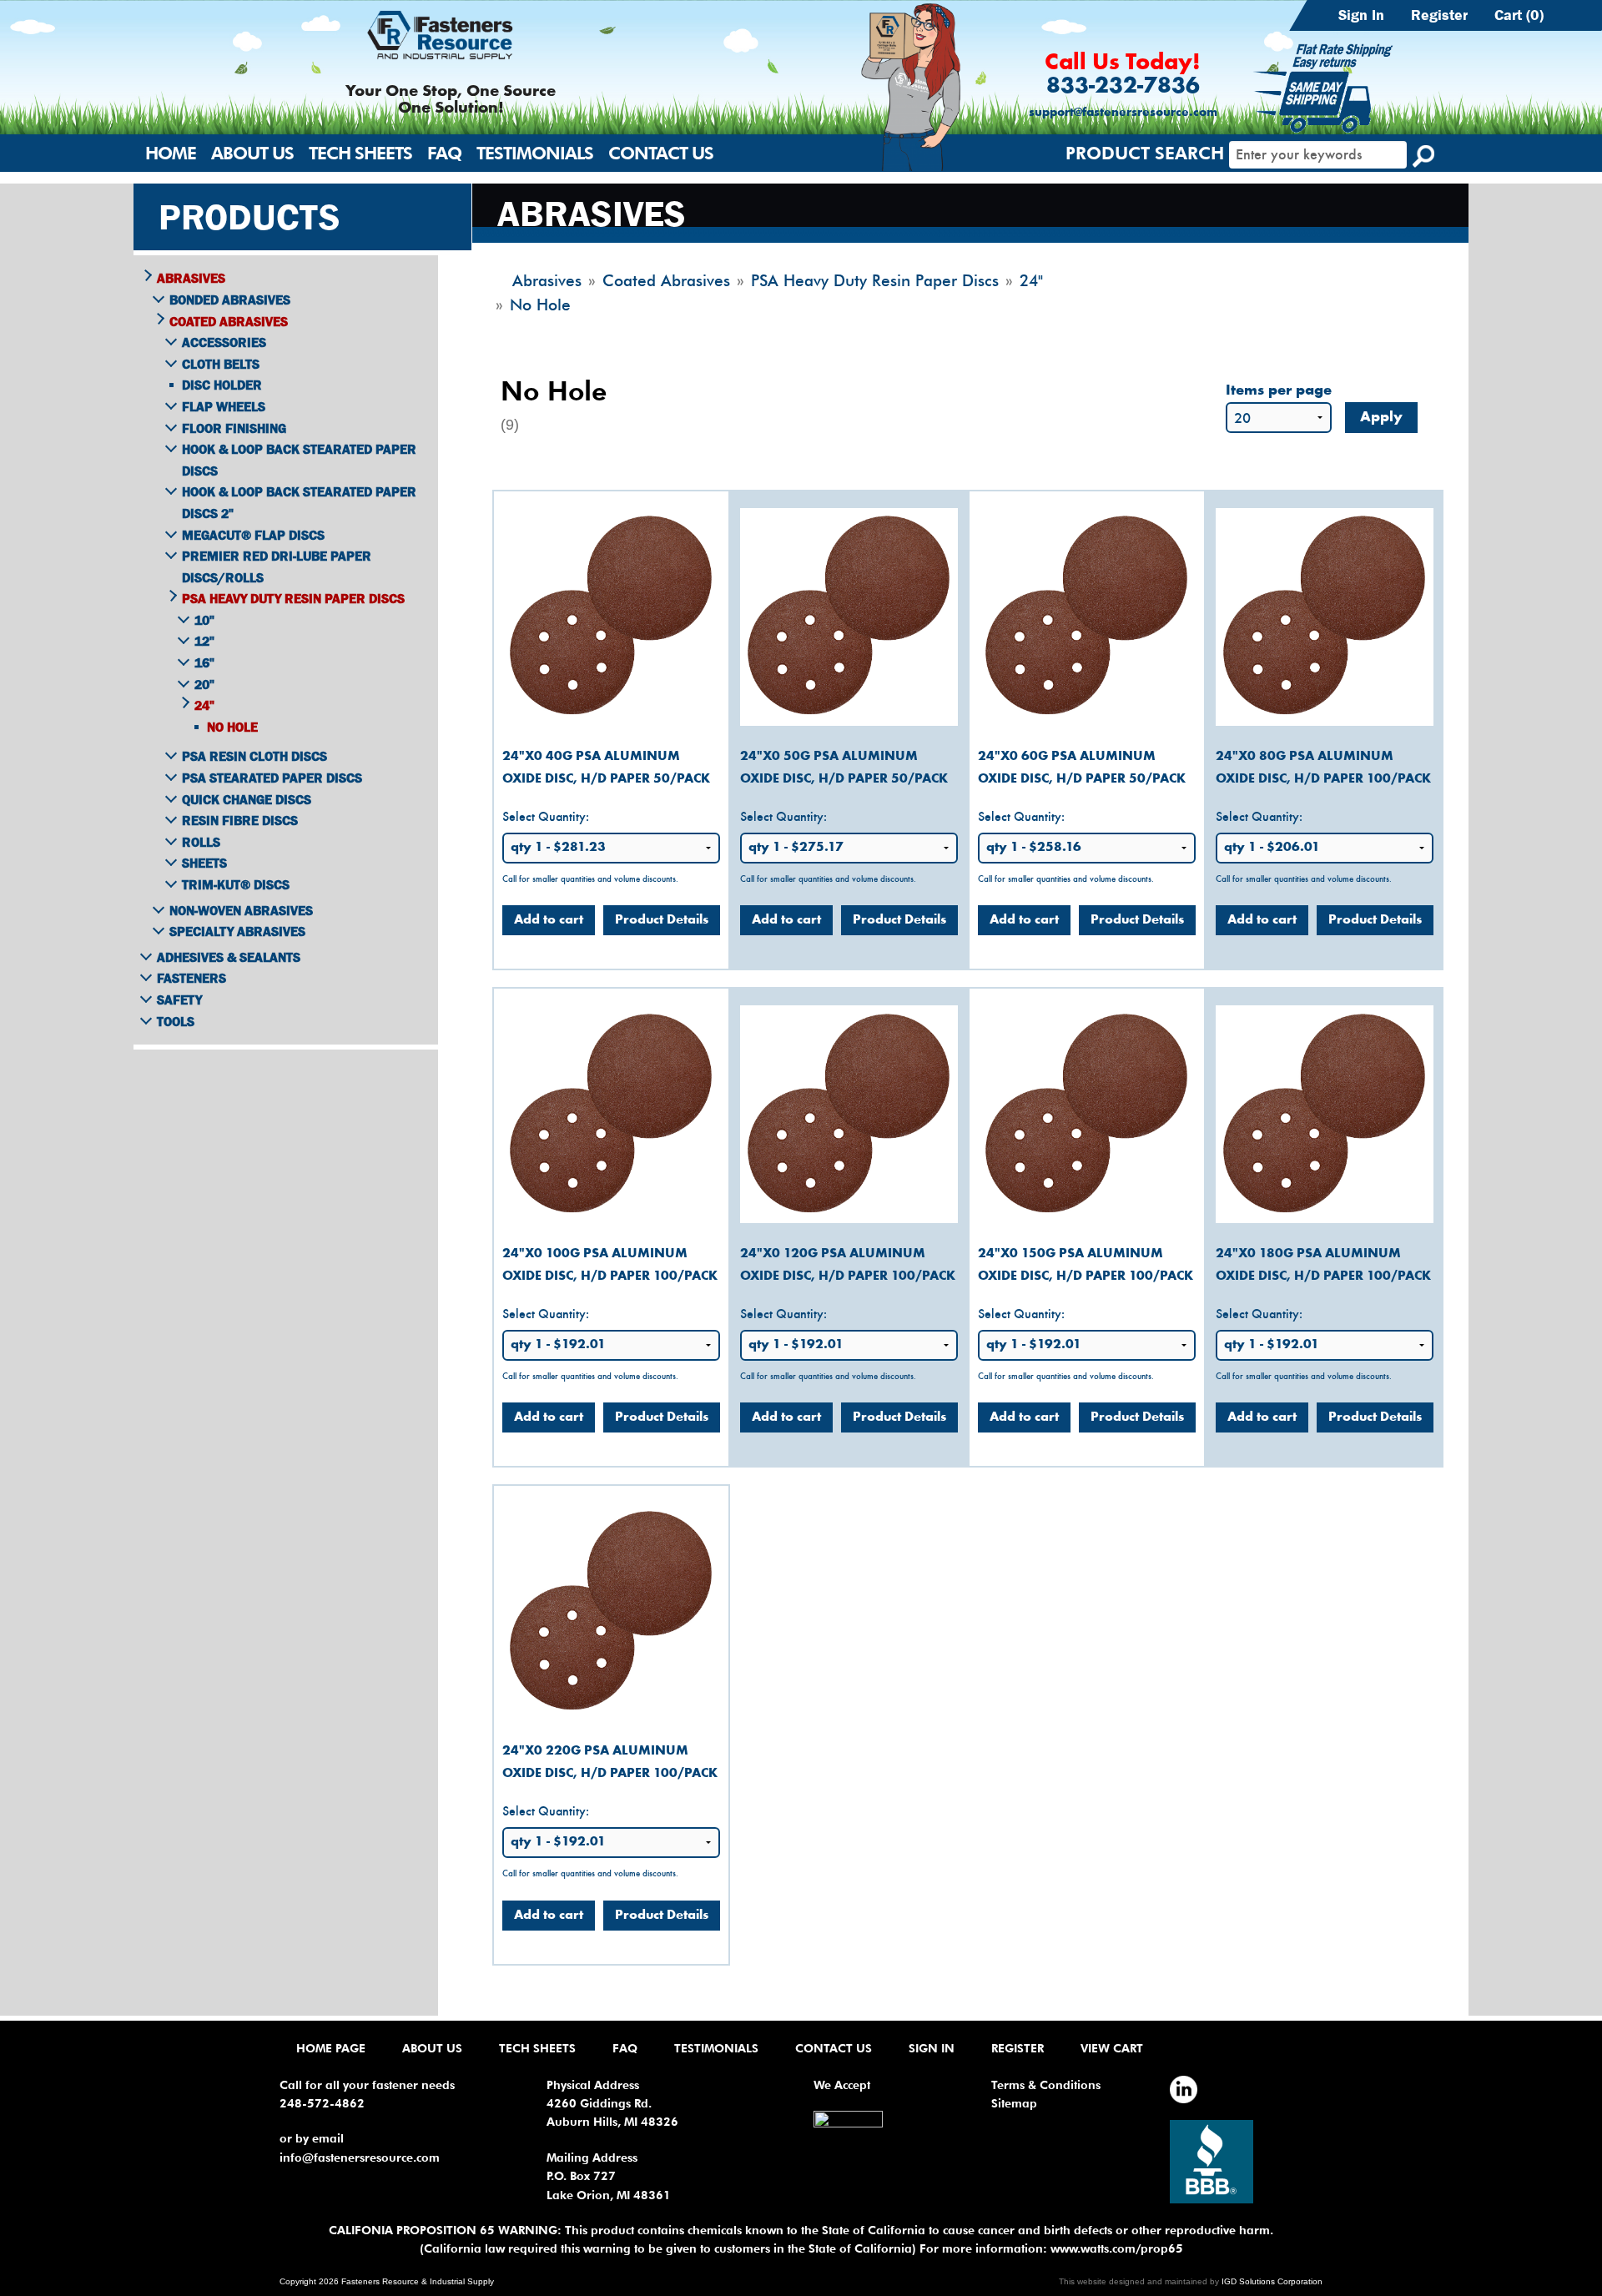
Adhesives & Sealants (229, 957)
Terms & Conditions (1046, 2085)
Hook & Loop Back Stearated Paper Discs (299, 460)
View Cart (1112, 2048)
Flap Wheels (224, 406)
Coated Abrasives (229, 321)
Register (1439, 15)
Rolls (201, 842)
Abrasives (191, 278)
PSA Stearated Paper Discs (272, 778)
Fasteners (191, 978)
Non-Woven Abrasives (241, 910)
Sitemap (1014, 2103)
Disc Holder (222, 385)
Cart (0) (1519, 15)
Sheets (204, 863)
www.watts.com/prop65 (1117, 2248)
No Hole (232, 727)
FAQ (444, 153)
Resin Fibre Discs (240, 820)
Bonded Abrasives (230, 300)
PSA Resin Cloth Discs (254, 756)
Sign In (1361, 15)
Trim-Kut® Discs (236, 884)
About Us (252, 153)
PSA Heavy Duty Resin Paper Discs (293, 598)
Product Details (662, 920)
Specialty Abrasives (237, 931)
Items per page (1279, 391)
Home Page (331, 2048)
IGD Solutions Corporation (1272, 2281)
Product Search (1145, 153)
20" (204, 684)
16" (204, 662)
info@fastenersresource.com (360, 2158)
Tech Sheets (360, 153)
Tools (176, 1021)
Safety (179, 999)
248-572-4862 (322, 2103)
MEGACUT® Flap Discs (253, 535)
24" (204, 705)
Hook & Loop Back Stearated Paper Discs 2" (299, 502)
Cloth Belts (221, 364)
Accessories (224, 342)
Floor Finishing (234, 428)
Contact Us (661, 153)
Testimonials (535, 153)
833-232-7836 (1123, 87)
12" (204, 641)
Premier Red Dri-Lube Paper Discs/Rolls (277, 566)
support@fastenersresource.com (1123, 113)
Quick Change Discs (247, 799)
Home (171, 153)
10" (204, 620)
